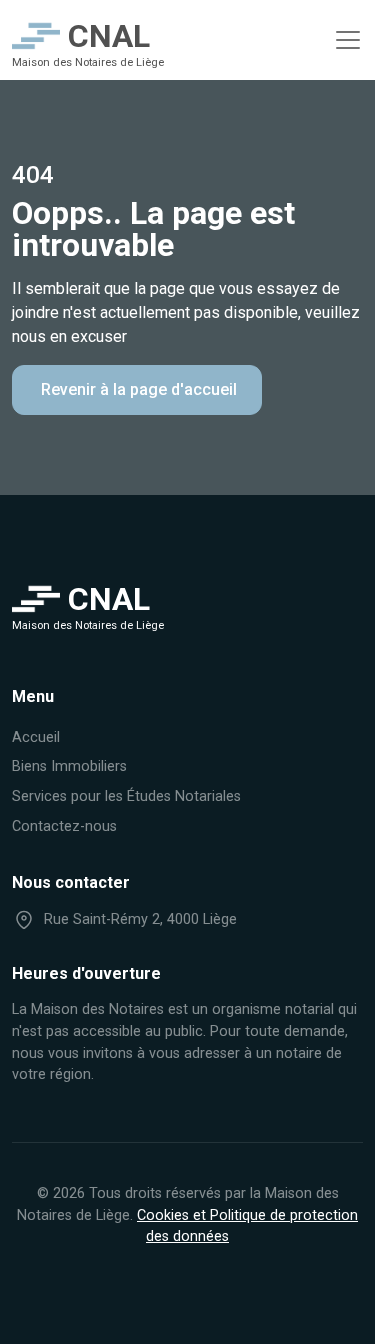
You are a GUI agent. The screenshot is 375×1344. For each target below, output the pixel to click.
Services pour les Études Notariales (126, 796)
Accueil (36, 737)
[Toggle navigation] (348, 40)
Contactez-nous (64, 826)
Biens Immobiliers (69, 766)
